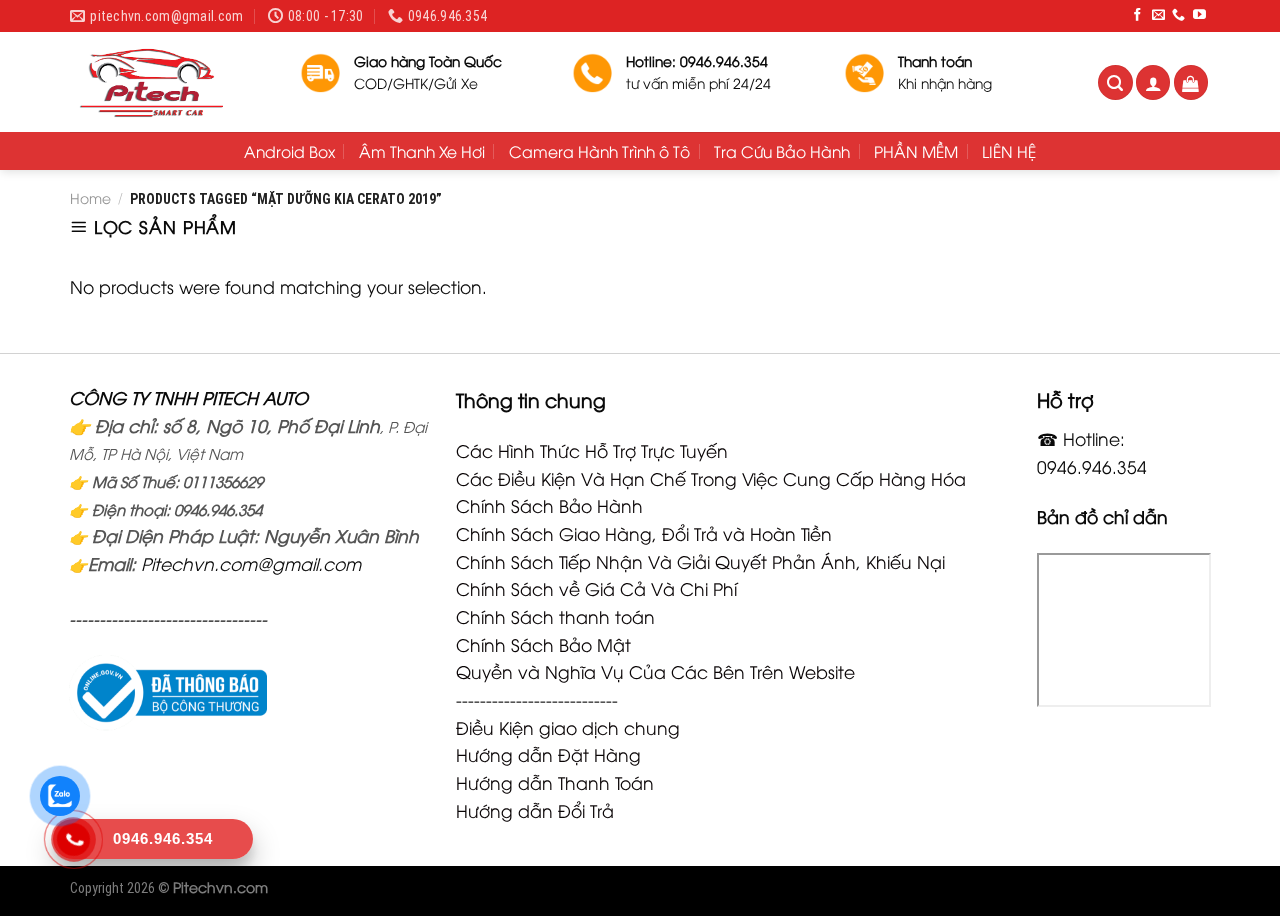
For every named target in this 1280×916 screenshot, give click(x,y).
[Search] (1115, 82)
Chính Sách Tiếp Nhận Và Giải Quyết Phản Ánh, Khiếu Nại (700, 561)
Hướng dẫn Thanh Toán (555, 782)
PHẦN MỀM (916, 151)
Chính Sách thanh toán (555, 616)
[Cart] (1191, 82)
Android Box (289, 151)
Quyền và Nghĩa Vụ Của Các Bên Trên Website (655, 671)
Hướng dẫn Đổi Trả (535, 810)
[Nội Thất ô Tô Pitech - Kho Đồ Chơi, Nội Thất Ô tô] (170, 82)
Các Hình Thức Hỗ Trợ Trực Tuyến (592, 450)
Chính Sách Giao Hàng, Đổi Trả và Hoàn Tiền (644, 533)
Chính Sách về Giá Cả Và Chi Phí (596, 588)
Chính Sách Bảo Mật (543, 644)
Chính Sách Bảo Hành (549, 505)
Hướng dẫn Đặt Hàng (548, 754)
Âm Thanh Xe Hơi (422, 151)
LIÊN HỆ (1009, 151)
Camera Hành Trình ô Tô (599, 151)
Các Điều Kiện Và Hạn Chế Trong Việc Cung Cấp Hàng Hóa (711, 478)
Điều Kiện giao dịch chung (568, 727)
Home (90, 197)
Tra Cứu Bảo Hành (782, 151)
